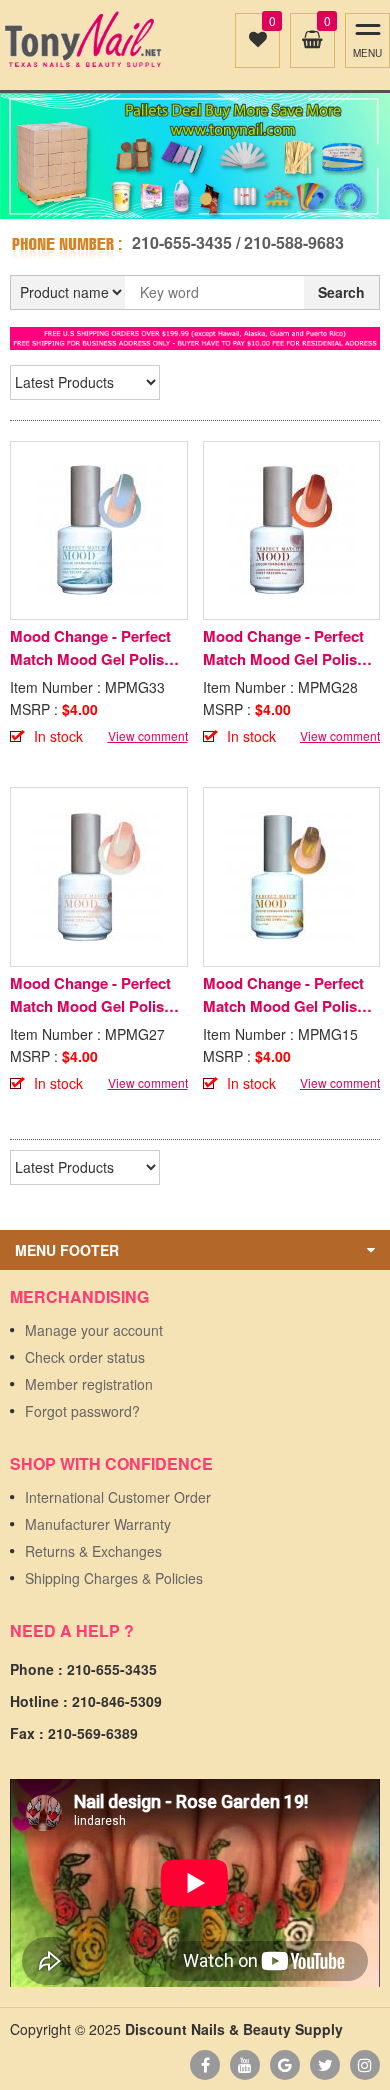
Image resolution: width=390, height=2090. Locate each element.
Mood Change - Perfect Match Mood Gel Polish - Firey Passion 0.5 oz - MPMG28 (289, 648)
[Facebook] (205, 2065)
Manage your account (94, 1330)
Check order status (85, 1357)
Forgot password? (82, 1411)
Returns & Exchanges (93, 1551)
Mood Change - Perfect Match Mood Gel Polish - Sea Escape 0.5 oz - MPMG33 (96, 648)
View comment (148, 735)
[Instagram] (365, 2065)
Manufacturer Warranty (98, 1524)
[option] (195, 156)
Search (341, 292)
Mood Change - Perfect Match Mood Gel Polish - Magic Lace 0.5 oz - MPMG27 (96, 995)
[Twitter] (325, 2065)
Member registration (89, 1384)
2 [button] (206, 199)
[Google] (285, 2065)
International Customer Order (118, 1497)
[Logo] (82, 40)
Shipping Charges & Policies (114, 1578)
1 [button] (184, 199)
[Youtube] (245, 2065)
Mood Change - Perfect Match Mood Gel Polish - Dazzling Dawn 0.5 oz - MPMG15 (289, 995)
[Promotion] (195, 336)
